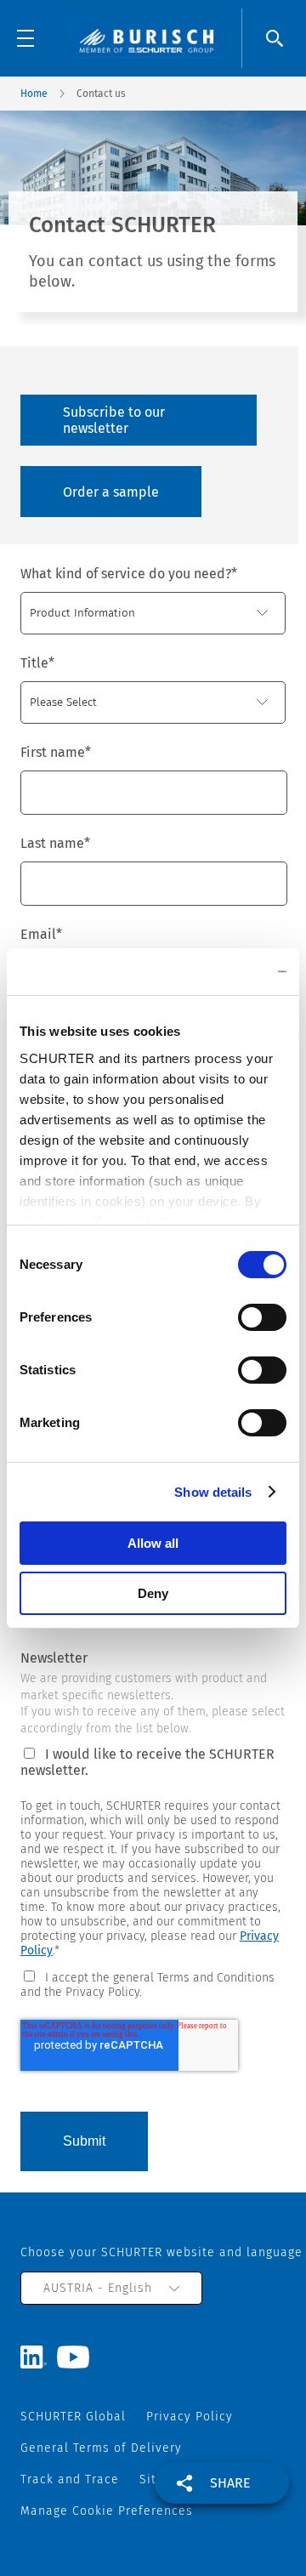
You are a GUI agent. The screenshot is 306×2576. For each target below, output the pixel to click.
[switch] (262, 1317)
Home (34, 94)
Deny (153, 1593)
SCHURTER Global (73, 2417)
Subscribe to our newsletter (114, 420)
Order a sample (111, 492)
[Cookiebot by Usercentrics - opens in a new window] (216, 972)
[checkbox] (153, 1984)
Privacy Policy (190, 2417)
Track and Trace (70, 2479)
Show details (213, 1492)
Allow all (153, 1543)
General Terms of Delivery (101, 2448)
